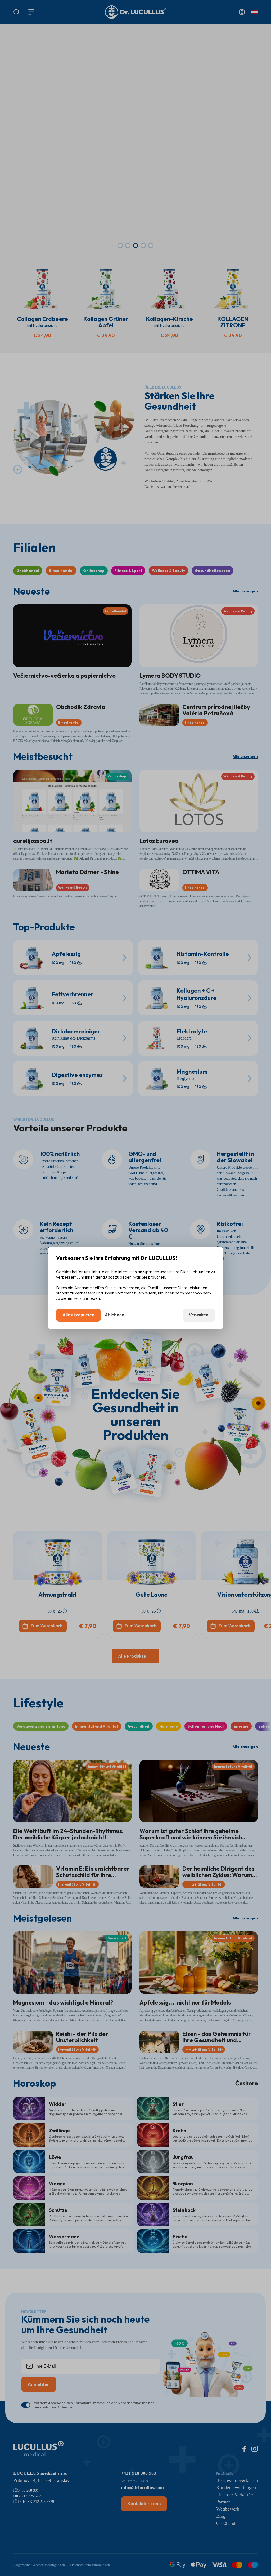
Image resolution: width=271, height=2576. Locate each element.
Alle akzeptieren (78, 1315)
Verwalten (199, 1315)
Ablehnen (115, 1315)
